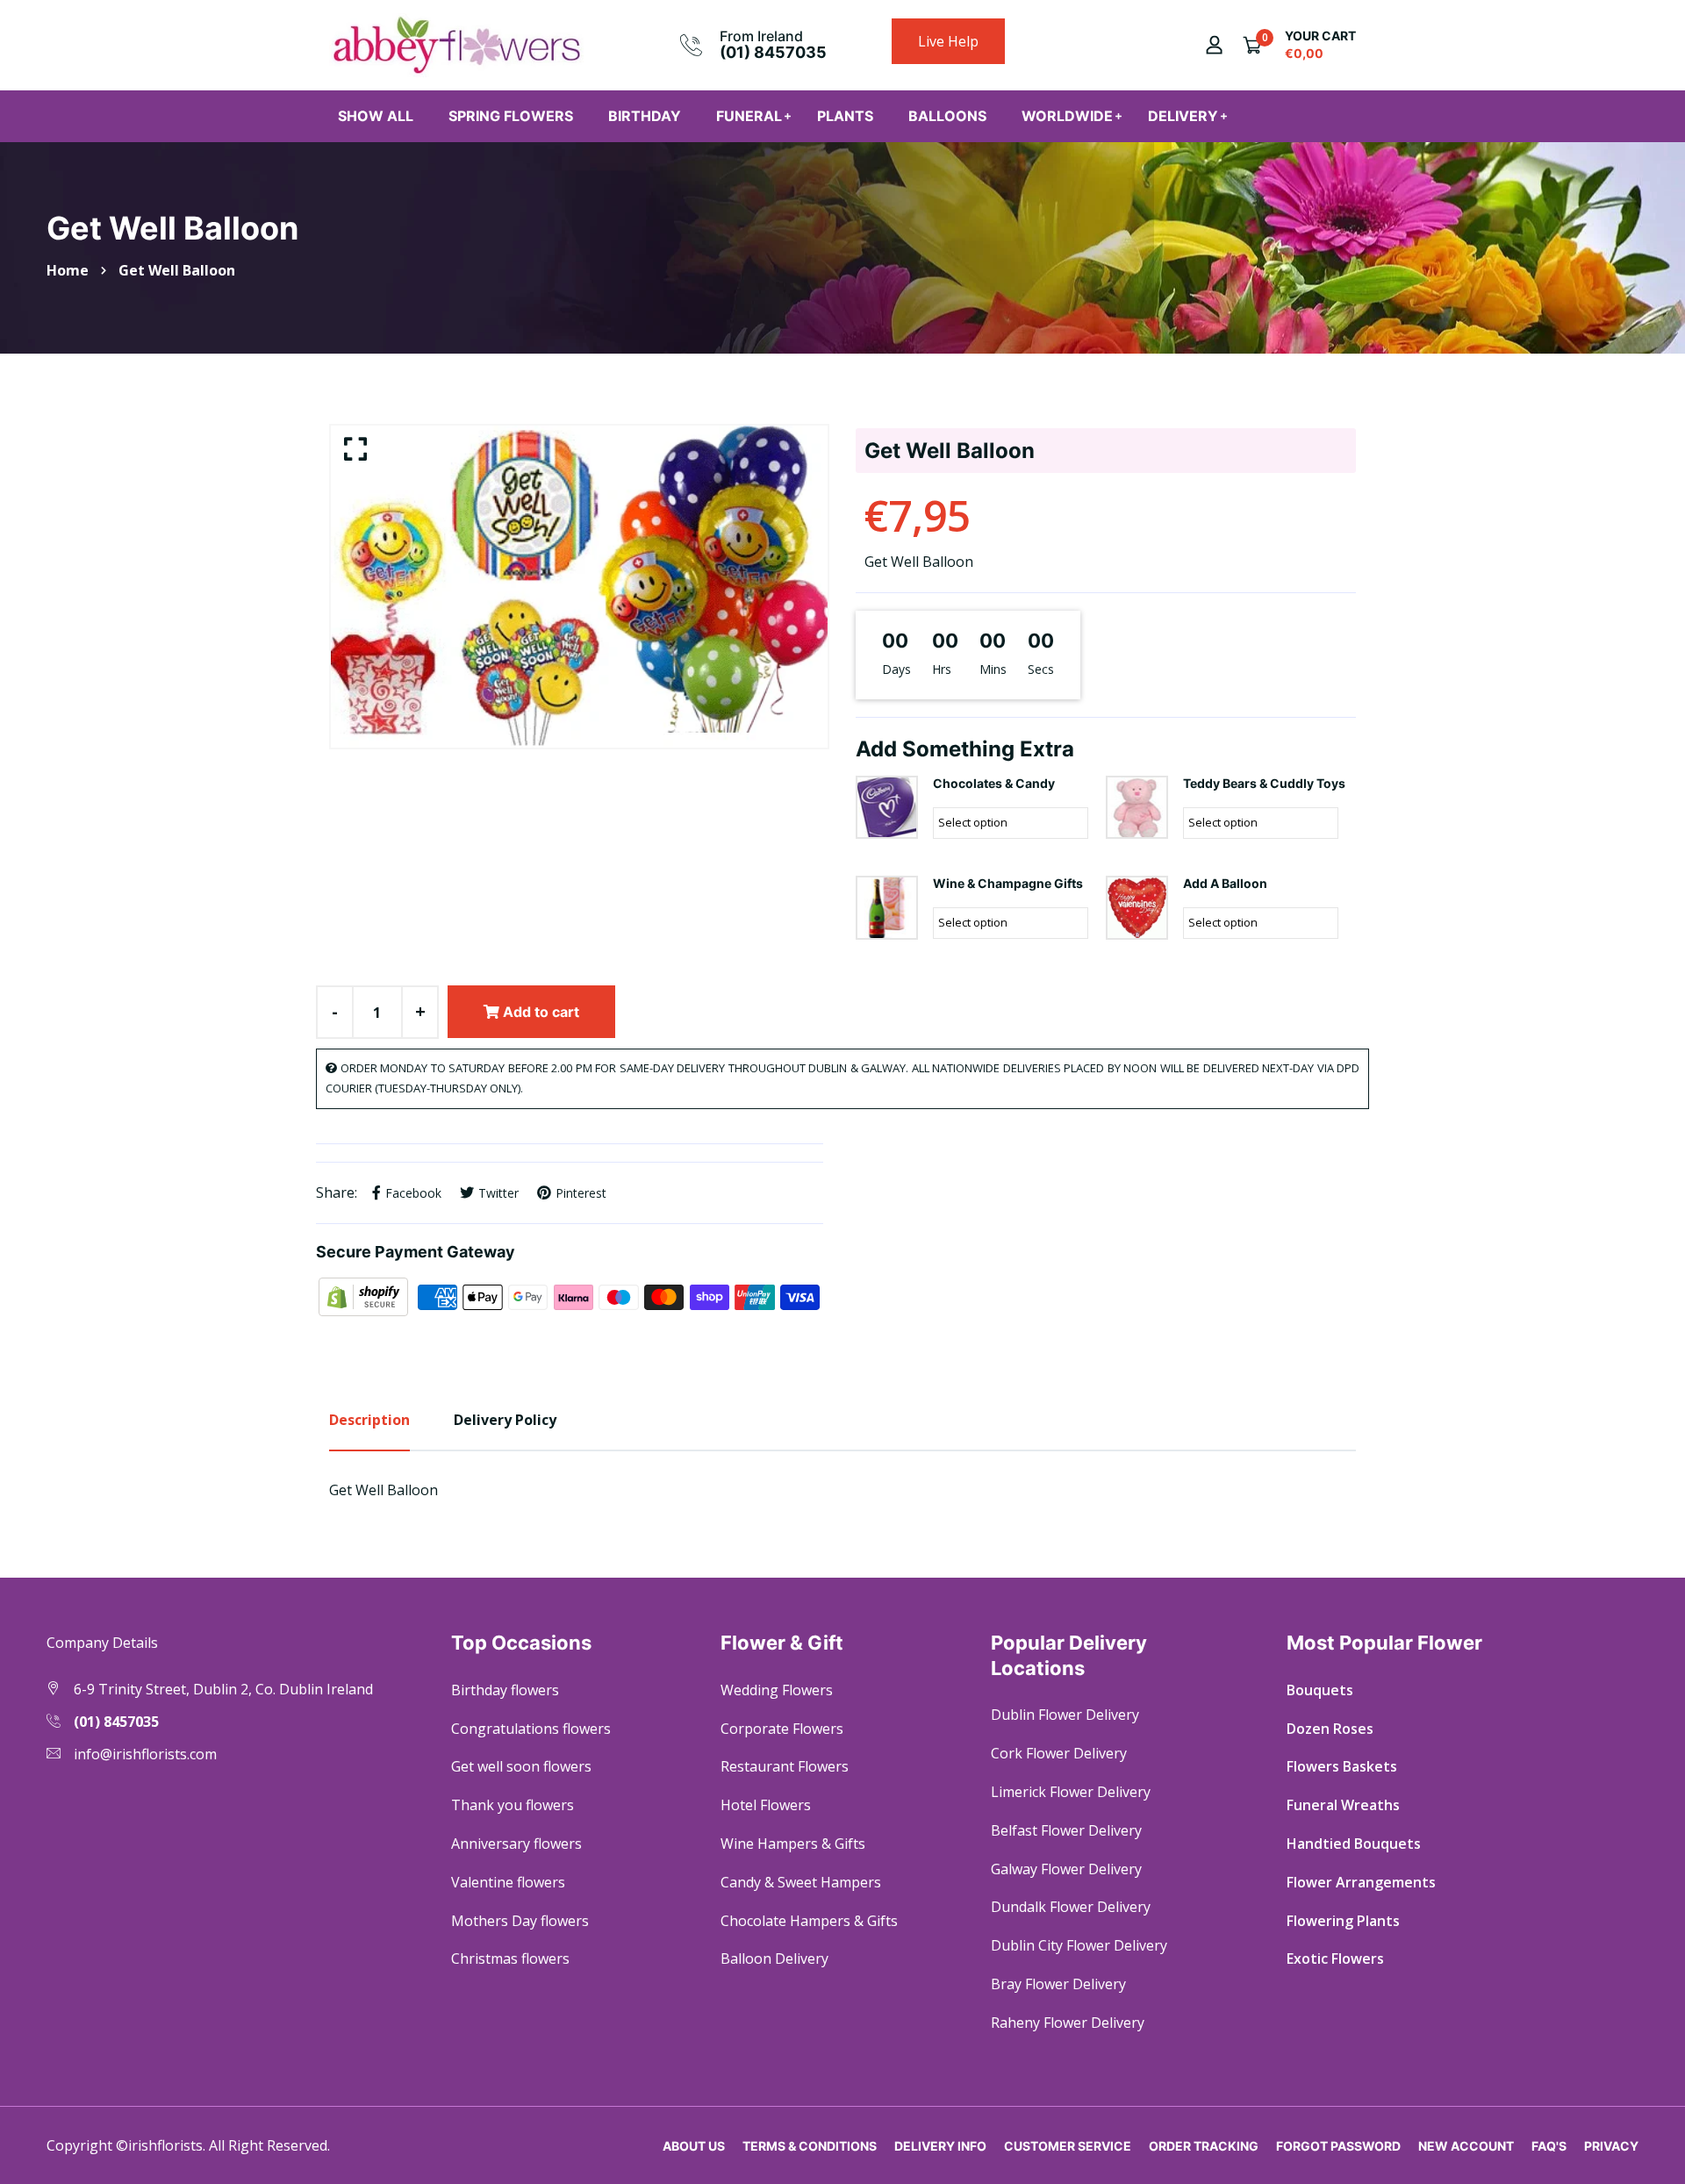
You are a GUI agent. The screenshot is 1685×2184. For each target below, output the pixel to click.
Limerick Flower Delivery (1071, 1792)
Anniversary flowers (516, 1844)
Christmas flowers (510, 1958)
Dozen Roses (1330, 1729)
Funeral (749, 116)
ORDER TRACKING (1204, 2146)
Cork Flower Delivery (1059, 1753)
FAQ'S (1549, 2146)
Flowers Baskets (1342, 1766)
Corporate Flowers (782, 1729)
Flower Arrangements (1361, 1882)
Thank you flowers (513, 1805)
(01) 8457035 (773, 52)
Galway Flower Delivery (1066, 1869)
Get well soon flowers (521, 1766)
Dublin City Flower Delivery (1079, 1945)
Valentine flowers (508, 1882)
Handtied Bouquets (1354, 1844)
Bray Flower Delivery (1058, 1984)
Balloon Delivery (774, 1958)
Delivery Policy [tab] (505, 1420)
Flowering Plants (1343, 1921)
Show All (376, 116)
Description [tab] (369, 1420)
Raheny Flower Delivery (1068, 2023)
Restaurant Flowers (785, 1766)
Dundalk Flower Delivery (1071, 1907)
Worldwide (1067, 116)
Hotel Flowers (766, 1805)
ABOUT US (694, 2146)
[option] (579, 587)
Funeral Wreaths (1343, 1805)
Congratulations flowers (531, 1729)
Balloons (947, 116)
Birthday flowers (505, 1690)
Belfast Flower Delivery (1066, 1830)
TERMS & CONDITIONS (810, 2146)
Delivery (1183, 116)
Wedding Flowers (777, 1690)
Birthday (645, 116)
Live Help (948, 41)
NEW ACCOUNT (1466, 2146)
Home (68, 270)
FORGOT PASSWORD (1338, 2146)
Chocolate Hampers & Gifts (809, 1921)
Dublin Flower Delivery (1065, 1715)
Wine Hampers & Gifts (793, 1844)
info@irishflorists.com (145, 1754)
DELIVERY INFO (940, 2146)
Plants (845, 116)
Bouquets (1320, 1690)
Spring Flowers (511, 116)
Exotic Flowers (1335, 1958)
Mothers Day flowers (520, 1921)
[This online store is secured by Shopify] (365, 1296)
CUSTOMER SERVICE (1068, 2146)
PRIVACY (1611, 2146)
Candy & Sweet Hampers (801, 1882)
